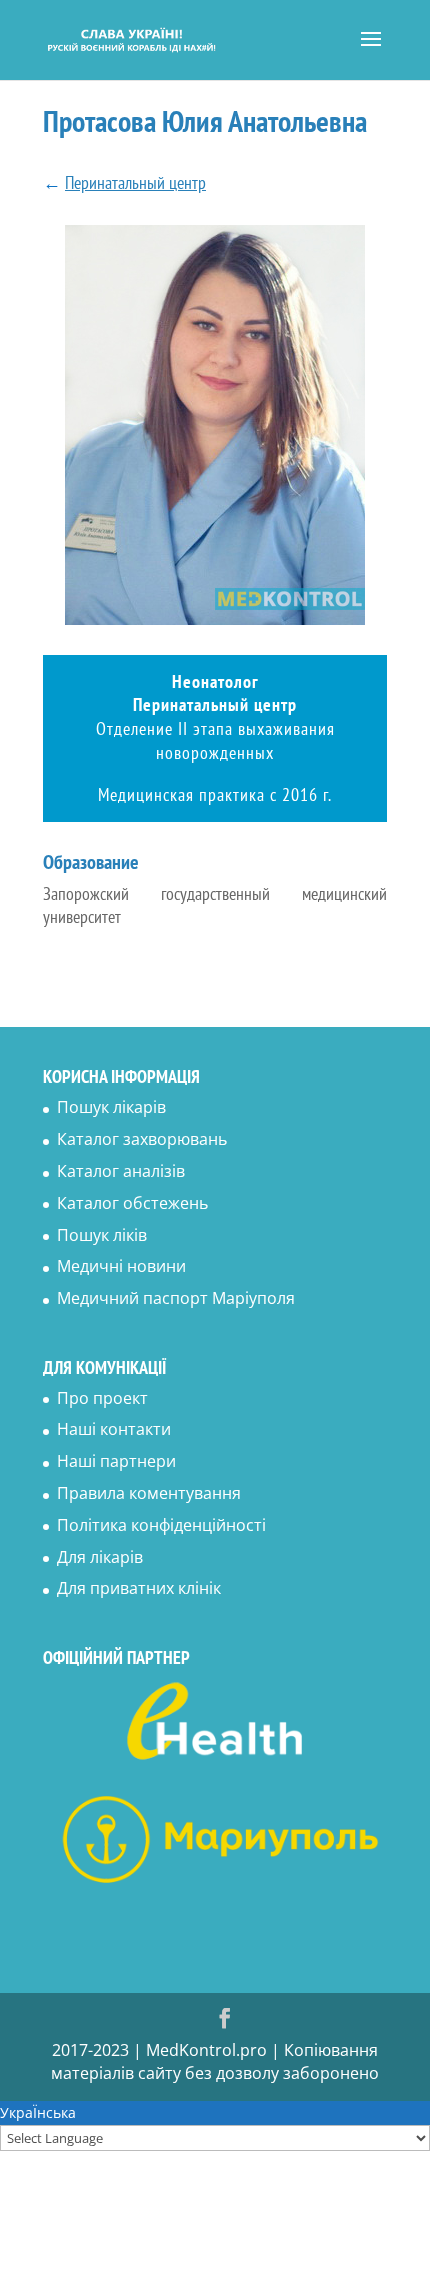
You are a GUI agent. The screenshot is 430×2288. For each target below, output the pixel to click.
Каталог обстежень (132, 1203)
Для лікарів (100, 1557)
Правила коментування (149, 1493)
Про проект (102, 1398)
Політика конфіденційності (161, 1525)
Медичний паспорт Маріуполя (176, 1298)
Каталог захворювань (142, 1139)
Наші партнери (116, 1461)
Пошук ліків (102, 1235)
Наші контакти (114, 1429)
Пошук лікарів (111, 1107)
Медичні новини (121, 1266)
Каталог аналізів (121, 1171)
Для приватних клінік (139, 1588)
